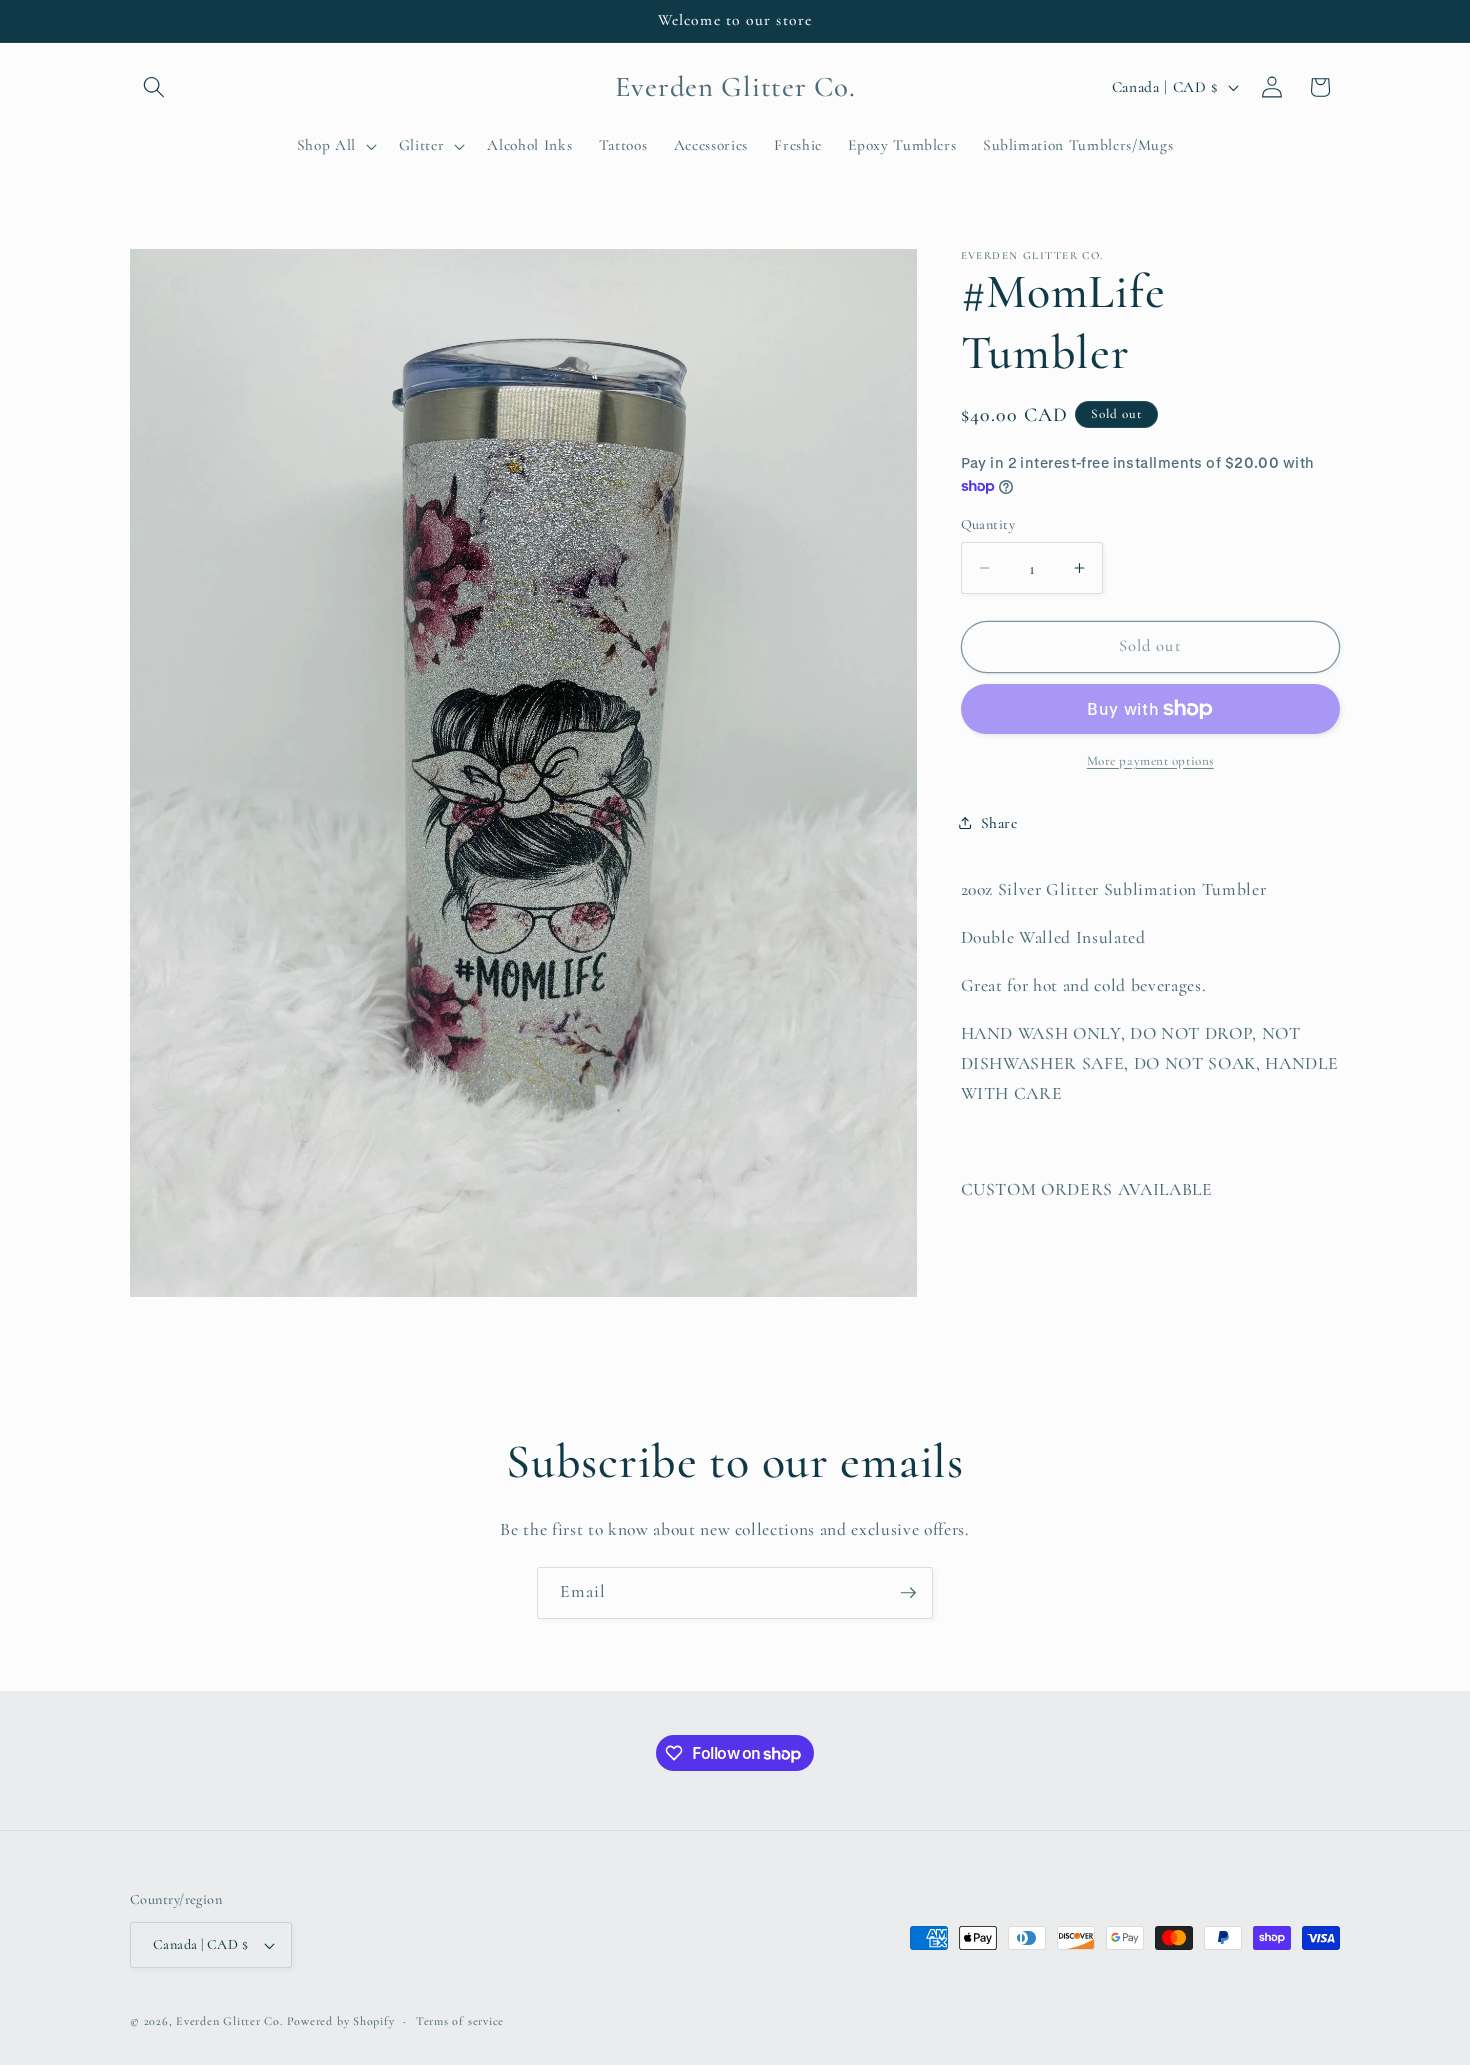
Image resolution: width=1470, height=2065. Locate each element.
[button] (154, 87)
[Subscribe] (908, 1593)
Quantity (988, 523)
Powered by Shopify (341, 2021)
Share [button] (999, 822)
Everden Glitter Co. (229, 2021)
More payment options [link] (1150, 761)
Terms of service (460, 2021)
